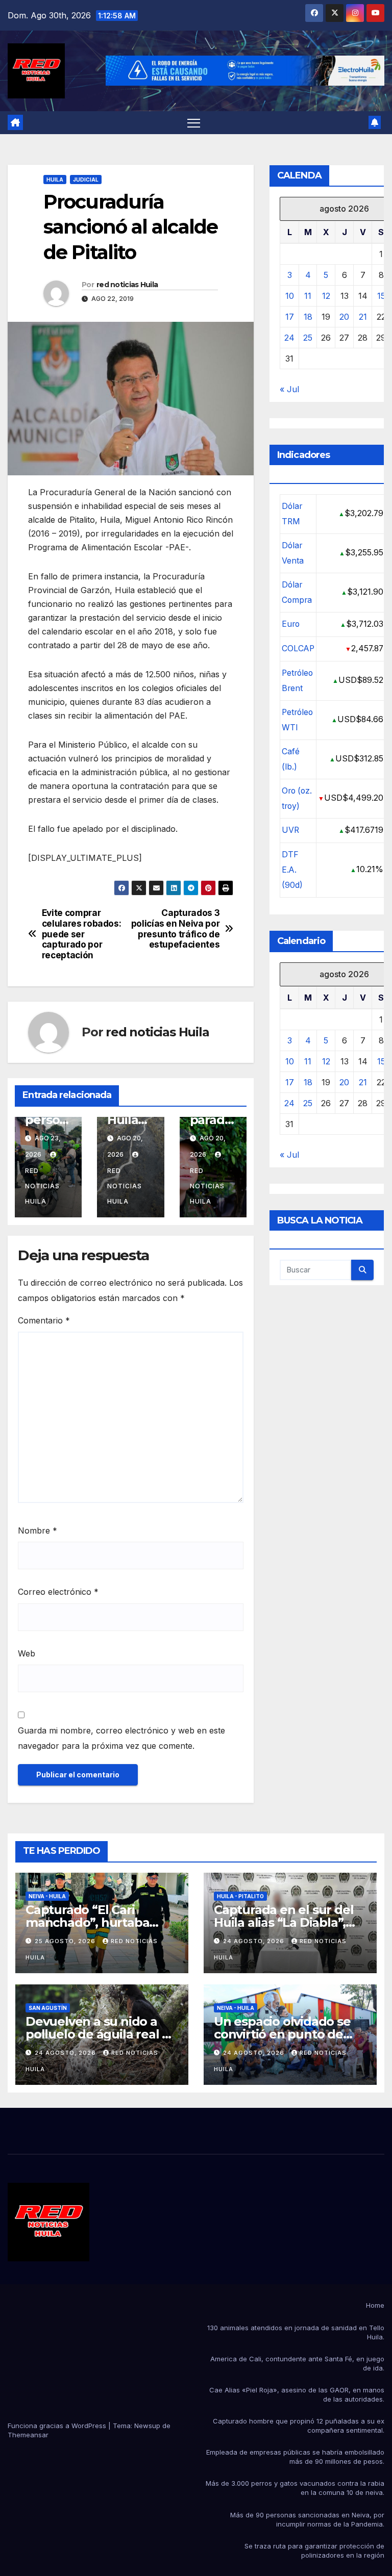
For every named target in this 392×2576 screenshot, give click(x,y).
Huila (55, 180)
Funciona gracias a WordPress (58, 2426)
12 (326, 296)
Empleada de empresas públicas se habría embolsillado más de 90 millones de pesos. (295, 2457)
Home (375, 2305)
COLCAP (298, 648)
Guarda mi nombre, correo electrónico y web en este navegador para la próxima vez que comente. (121, 1738)
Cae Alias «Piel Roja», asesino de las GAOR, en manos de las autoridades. (297, 2394)
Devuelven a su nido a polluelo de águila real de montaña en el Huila (102, 2034)
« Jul (289, 389)
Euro (291, 624)
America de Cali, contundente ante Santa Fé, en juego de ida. (297, 2363)
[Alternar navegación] (194, 123)
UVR (290, 830)
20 (344, 317)
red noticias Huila (127, 285)
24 (289, 338)
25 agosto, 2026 (66, 1941)
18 (308, 317)
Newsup (147, 2426)
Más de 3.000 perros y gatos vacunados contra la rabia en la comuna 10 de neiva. (295, 2488)
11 (308, 296)
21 (363, 317)
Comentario (44, 1320)
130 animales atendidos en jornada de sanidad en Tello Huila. (296, 2332)
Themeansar (28, 2435)
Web (27, 1653)
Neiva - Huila (47, 1896)
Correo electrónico (58, 1592)
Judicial (86, 180)
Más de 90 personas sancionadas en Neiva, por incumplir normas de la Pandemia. (307, 2519)
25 (308, 338)
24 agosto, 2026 (255, 1941)
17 (290, 317)
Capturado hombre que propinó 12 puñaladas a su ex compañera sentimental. (299, 2426)
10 (290, 296)
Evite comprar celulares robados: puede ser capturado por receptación (82, 934)
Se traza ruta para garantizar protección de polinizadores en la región (314, 2551)
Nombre (38, 1531)
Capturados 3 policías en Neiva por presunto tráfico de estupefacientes (176, 929)
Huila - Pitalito (240, 1896)
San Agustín (48, 2008)
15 (381, 296)
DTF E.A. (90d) (292, 870)
